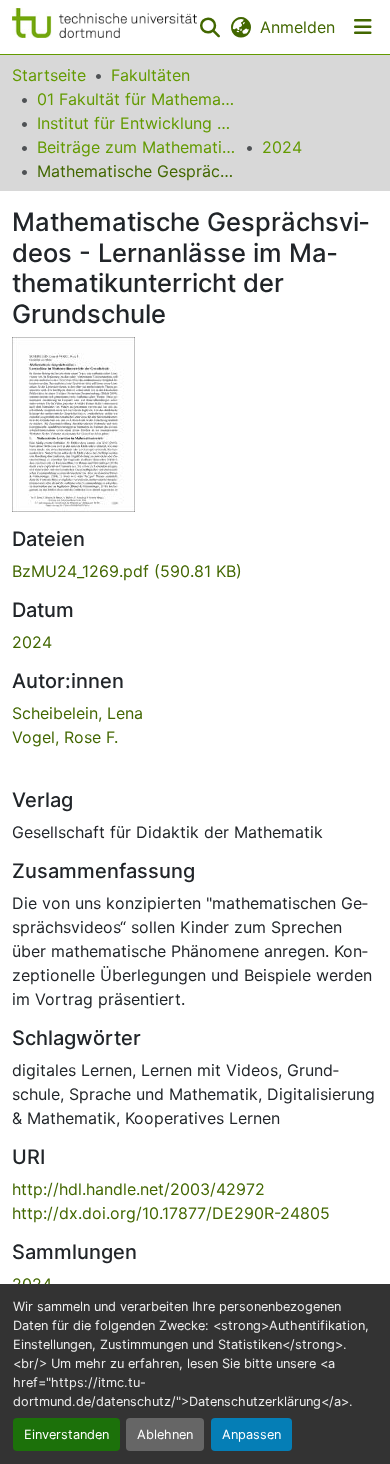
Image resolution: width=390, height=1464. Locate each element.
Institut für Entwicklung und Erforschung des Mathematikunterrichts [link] (137, 123)
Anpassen (251, 1434)
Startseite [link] (49, 75)
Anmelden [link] (297, 27)
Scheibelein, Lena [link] (77, 713)
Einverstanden (66, 1434)
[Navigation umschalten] (363, 27)
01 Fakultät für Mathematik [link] (137, 99)
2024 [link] (282, 147)
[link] (195, 571)
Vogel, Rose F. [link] (65, 737)
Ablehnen (165, 1434)
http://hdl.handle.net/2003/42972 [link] (138, 1189)
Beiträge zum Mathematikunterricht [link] (137, 147)
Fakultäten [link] (150, 75)
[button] (104, 27)
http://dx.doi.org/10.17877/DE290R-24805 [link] (171, 1213)
